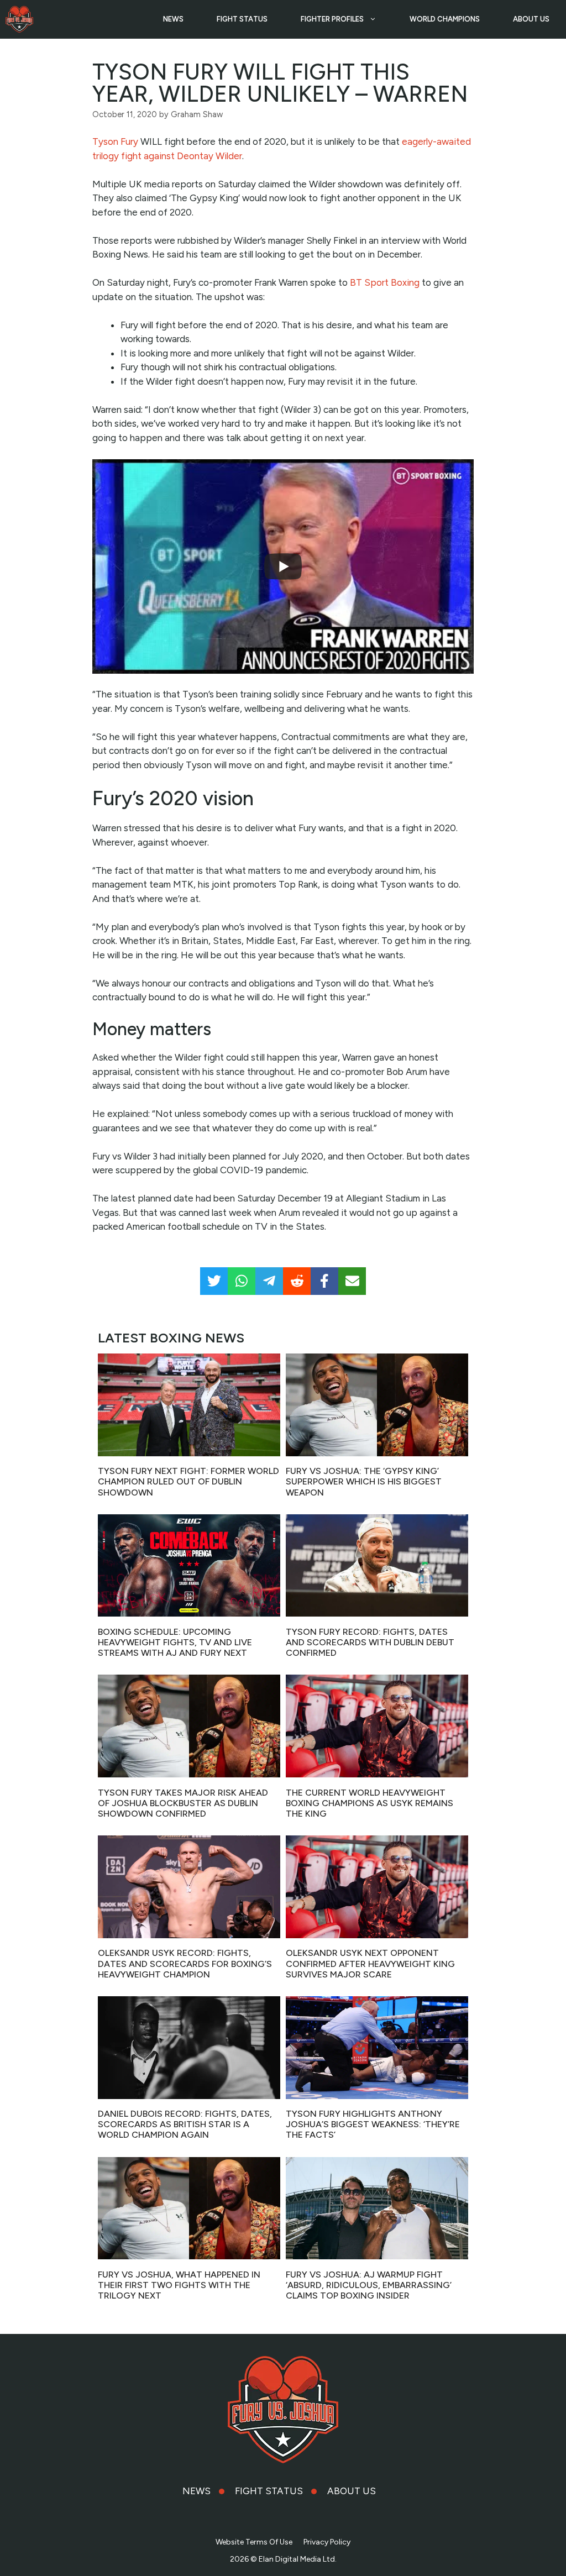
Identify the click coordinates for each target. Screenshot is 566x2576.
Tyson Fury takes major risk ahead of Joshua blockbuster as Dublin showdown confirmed (183, 1803)
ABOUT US (531, 19)
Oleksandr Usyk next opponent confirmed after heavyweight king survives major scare (370, 1963)
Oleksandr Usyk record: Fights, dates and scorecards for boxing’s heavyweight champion (185, 1963)
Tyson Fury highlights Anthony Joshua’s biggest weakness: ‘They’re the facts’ (373, 2124)
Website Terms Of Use (254, 2542)
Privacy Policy (327, 2542)
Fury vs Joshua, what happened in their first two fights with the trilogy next (179, 2285)
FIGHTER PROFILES (332, 19)
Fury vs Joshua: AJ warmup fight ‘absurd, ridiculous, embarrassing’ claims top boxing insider (369, 2285)
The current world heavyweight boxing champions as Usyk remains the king (370, 1803)
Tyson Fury (115, 141)
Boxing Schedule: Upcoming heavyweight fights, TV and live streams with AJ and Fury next (175, 1642)
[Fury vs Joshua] (19, 19)
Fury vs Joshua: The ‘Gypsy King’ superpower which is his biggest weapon (364, 1481)
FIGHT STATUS (242, 19)
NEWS (173, 19)
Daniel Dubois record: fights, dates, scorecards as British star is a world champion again (185, 2124)
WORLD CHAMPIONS (445, 19)
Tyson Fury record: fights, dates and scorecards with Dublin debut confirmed (370, 1642)
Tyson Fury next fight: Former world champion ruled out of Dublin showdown (188, 1481)
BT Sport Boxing (385, 282)
